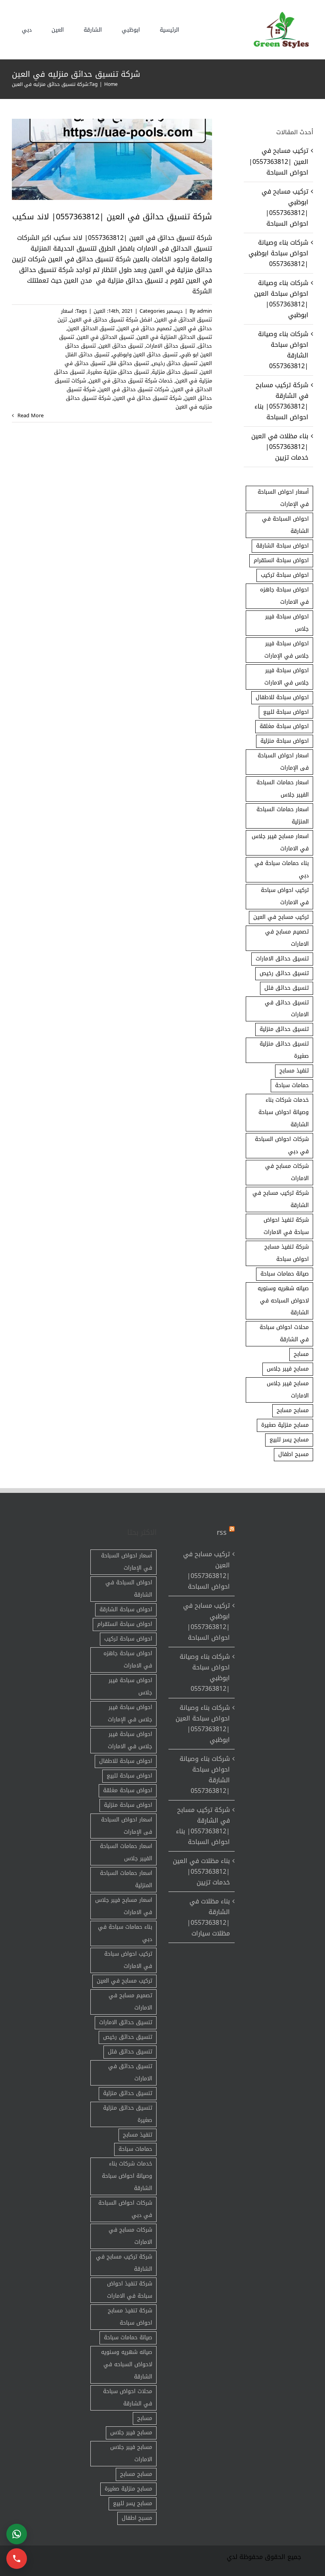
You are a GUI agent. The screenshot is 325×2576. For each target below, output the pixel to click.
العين (99, 311)
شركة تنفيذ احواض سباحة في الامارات (286, 1226)
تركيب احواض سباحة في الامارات (285, 896)
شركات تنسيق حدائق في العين (134, 389)
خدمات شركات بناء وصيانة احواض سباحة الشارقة (284, 1112)
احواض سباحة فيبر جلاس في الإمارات (287, 650)
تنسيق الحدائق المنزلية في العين (174, 337)
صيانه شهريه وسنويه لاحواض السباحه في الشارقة (283, 1301)
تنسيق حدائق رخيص (175, 363)
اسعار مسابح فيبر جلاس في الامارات (280, 842)
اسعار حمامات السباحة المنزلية (283, 816)
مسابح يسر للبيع (289, 1440)
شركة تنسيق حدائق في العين (147, 398)
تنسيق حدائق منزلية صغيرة (118, 372)
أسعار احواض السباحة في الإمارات (283, 498)
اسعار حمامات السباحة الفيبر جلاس (283, 789)
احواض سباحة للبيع (286, 712)
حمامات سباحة (292, 1085)
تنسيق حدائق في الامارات (287, 1009)
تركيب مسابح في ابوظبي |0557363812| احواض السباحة (285, 207)
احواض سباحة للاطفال (282, 697)
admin (205, 311)
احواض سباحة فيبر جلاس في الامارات (287, 677)
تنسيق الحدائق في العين (105, 337)
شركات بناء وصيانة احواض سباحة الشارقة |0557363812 (283, 350)
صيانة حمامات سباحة (285, 1274)
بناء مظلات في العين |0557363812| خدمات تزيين (280, 447)
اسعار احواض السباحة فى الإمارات (283, 762)
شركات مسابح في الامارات (287, 1172)
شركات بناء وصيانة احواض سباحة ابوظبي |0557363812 (278, 253)
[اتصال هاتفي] (17, 2559)
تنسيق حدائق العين (121, 346)
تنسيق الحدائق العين (91, 328)
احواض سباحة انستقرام (281, 560)
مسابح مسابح (293, 1410)
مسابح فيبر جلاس (288, 1369)
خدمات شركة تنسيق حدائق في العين (131, 381)
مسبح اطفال (293, 1454)
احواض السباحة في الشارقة (285, 525)
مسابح (301, 1354)
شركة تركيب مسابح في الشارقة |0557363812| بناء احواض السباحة (281, 401)
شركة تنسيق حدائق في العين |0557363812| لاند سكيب (112, 217)
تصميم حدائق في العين (144, 328)
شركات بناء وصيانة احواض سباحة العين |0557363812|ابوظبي (281, 299)
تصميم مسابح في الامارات (287, 938)
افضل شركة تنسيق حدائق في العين (111, 320)
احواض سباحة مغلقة (284, 726)
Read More (30, 416)
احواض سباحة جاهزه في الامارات (284, 596)
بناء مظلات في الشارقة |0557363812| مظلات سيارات (208, 1917)
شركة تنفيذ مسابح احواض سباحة (287, 1253)
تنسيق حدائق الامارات (170, 346)
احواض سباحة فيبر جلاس (287, 623)
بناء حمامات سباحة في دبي (282, 869)
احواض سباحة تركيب (285, 575)
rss (222, 1532)
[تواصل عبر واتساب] (17, 2534)
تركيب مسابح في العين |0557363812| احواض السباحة (279, 161)
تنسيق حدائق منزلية (175, 372)
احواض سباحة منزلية (285, 741)
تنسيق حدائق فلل (129, 363)
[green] (280, 14)
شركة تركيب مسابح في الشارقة (281, 1199)
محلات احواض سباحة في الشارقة (284, 1333)
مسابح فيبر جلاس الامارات (288, 1390)
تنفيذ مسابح (294, 1071)
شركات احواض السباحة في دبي (282, 1145)
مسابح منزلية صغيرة (285, 1425)
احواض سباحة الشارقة (282, 546)
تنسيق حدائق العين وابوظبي (145, 355)
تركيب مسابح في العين (281, 917)
